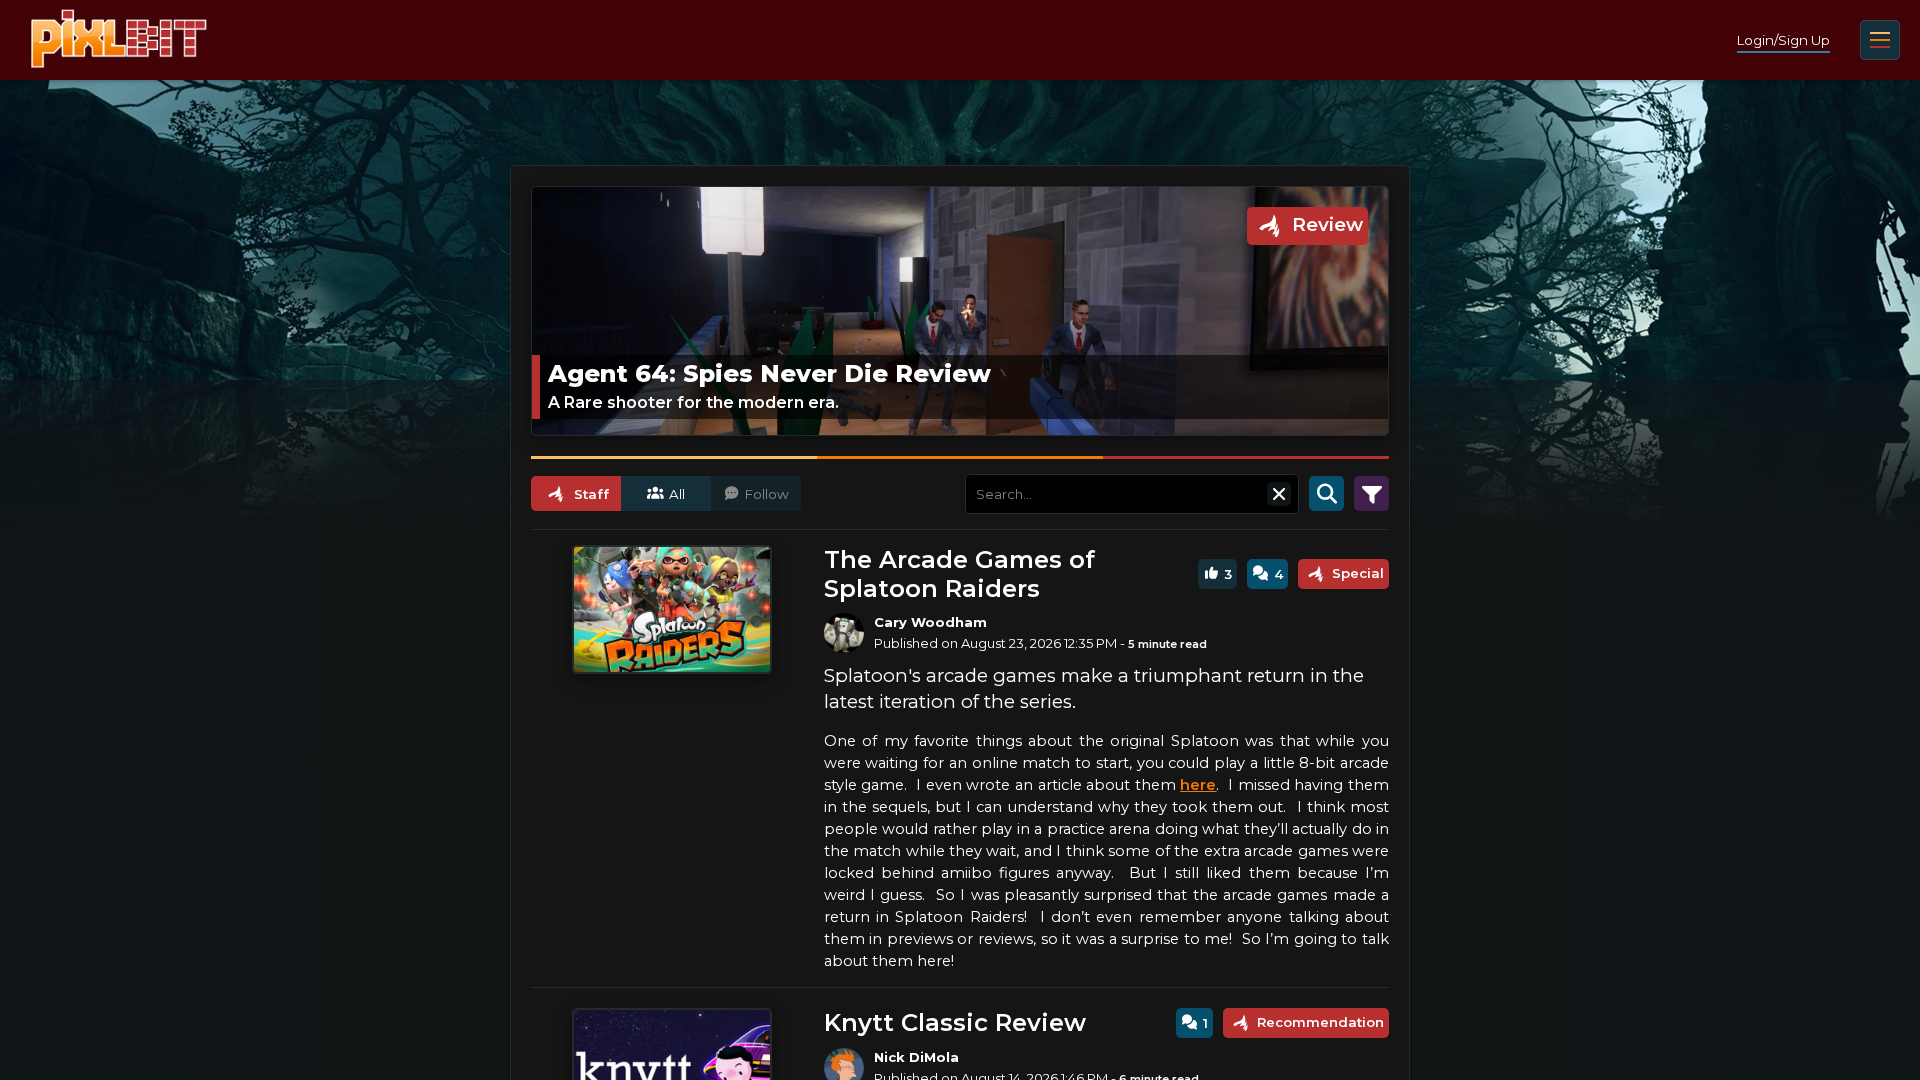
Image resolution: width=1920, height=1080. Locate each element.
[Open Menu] (1880, 40)
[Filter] (1371, 494)
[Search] (1326, 494)
